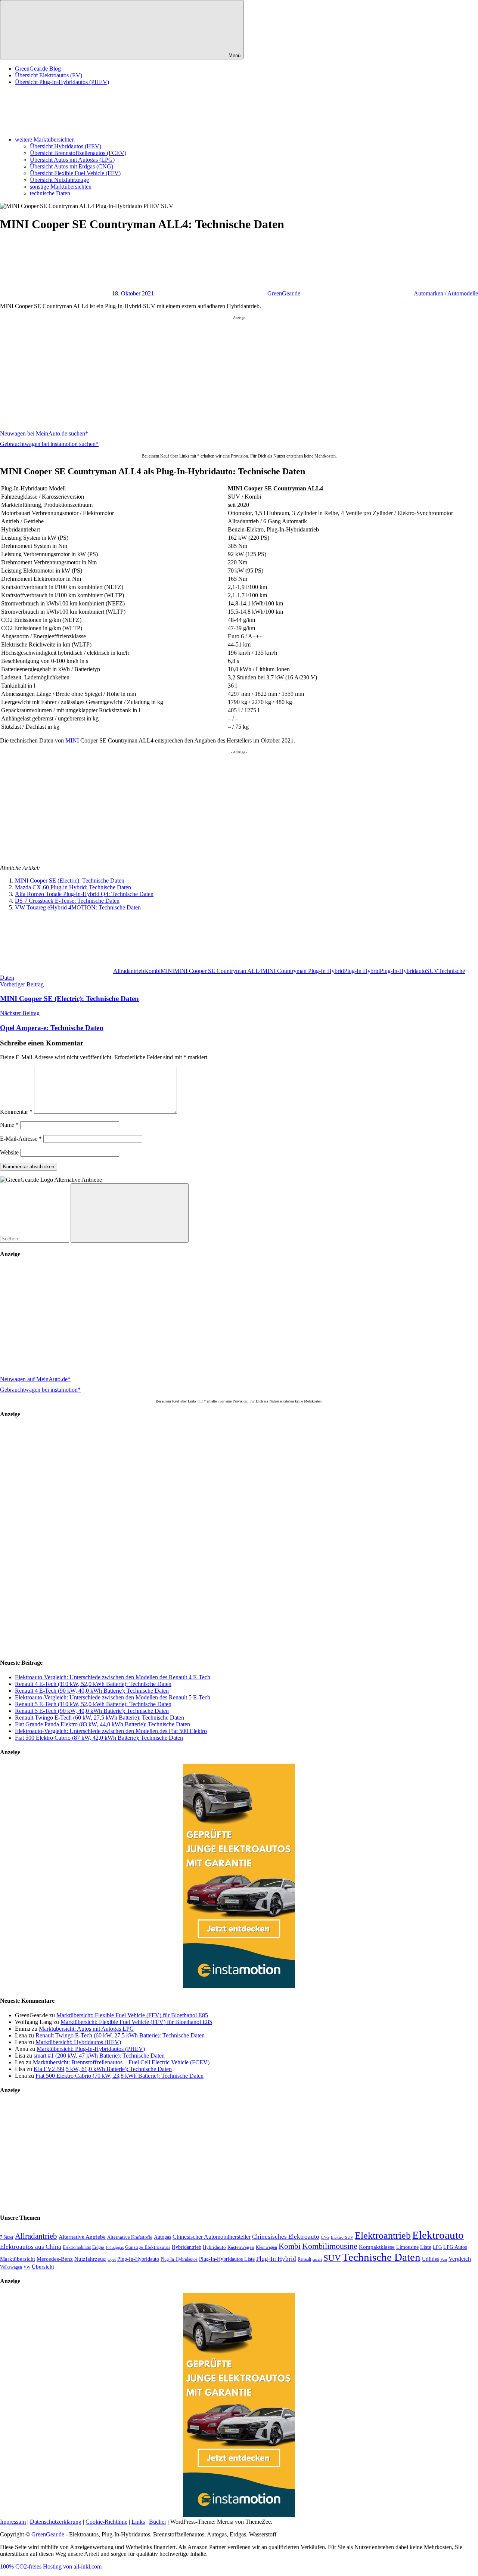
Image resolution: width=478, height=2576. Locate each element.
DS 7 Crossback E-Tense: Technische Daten (67, 901)
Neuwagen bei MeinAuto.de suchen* (44, 433)
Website (9, 1152)
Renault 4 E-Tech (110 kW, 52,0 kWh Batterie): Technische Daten (93, 1684)
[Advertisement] (224, 372)
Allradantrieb (129, 971)
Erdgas (98, 2247)
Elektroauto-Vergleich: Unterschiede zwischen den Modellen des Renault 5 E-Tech (113, 1697)
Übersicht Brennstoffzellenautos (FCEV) (78, 153)
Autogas (162, 2237)
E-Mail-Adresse (21, 1139)
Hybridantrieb (187, 2247)
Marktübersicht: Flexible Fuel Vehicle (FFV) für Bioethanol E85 (132, 2015)
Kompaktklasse (377, 2247)
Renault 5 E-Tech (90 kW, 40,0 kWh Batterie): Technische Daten (92, 1711)
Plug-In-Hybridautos (179, 2259)
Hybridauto (214, 2247)
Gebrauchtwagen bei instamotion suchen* (49, 444)
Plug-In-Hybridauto (403, 971)
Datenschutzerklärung (56, 2522)
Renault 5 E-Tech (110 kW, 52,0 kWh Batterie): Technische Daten (93, 1704)
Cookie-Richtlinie (106, 2522)
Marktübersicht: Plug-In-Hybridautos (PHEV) (91, 2049)
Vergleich (460, 2259)
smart (317, 2259)
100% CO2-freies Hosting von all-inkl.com (51, 2566)
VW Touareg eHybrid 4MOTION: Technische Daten (78, 907)
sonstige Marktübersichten (61, 187)
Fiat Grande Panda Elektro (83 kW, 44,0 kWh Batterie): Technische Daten (103, 1724)
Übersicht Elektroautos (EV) (49, 75)
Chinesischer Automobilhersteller (212, 2237)
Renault (304, 2259)
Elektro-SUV (342, 2237)
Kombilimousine (330, 2246)
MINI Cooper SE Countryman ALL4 (218, 971)
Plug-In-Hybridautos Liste (227, 2259)
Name (9, 1125)
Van (444, 2259)
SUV (432, 971)
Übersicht (43, 2267)
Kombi (152, 971)
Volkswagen (11, 2267)
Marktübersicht (18, 2259)
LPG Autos (455, 2247)
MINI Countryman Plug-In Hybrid (303, 971)
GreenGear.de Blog (38, 69)
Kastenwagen (241, 2247)
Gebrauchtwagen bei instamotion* (40, 1390)
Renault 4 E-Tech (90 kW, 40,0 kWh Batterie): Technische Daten (92, 1691)
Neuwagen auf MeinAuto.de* (35, 1379)
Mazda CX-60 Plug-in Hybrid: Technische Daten (73, 887)
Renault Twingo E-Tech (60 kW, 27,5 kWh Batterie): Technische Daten (100, 1718)
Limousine (407, 2247)
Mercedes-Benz (55, 2259)
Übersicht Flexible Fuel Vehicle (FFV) (75, 173)
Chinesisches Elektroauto (286, 2237)
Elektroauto (438, 2235)
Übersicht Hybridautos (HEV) (66, 146)
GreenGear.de (284, 293)
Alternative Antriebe (82, 2237)
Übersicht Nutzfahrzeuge (59, 180)
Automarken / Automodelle (446, 293)
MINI (72, 740)
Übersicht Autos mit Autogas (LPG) (72, 160)
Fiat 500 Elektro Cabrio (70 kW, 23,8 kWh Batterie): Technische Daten (119, 2076)
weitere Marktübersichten (45, 140)
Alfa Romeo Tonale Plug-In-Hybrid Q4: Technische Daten (84, 894)
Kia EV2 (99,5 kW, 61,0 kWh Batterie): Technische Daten (103, 2069)
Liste (426, 2247)
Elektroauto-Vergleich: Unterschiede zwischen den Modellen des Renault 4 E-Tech (113, 1677)
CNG (325, 2237)
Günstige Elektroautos (148, 2247)
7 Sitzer (7, 2237)
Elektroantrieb (383, 2235)
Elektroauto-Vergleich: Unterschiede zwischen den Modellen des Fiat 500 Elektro (111, 1731)
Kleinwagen (266, 2247)
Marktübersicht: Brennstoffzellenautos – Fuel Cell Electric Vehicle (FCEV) (121, 2062)
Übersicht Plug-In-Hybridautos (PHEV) (62, 82)
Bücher (158, 2522)
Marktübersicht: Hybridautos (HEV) (78, 2042)
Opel (112, 2259)
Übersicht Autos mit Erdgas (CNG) (72, 166)
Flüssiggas (115, 2248)
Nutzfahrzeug (90, 2259)
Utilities (430, 2259)
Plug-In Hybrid (362, 971)
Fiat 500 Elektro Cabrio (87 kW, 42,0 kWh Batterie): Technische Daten (99, 1738)
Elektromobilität (77, 2247)
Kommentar (16, 1112)
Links (138, 2522)
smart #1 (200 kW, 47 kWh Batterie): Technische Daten (99, 2056)
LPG (437, 2247)
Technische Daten (381, 2257)
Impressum (13, 2522)
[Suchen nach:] (35, 1238)
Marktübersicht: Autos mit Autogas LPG (86, 2029)
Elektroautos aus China (31, 2247)
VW (27, 2267)
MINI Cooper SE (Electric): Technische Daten (70, 881)
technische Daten (50, 193)
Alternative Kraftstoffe (130, 2237)
